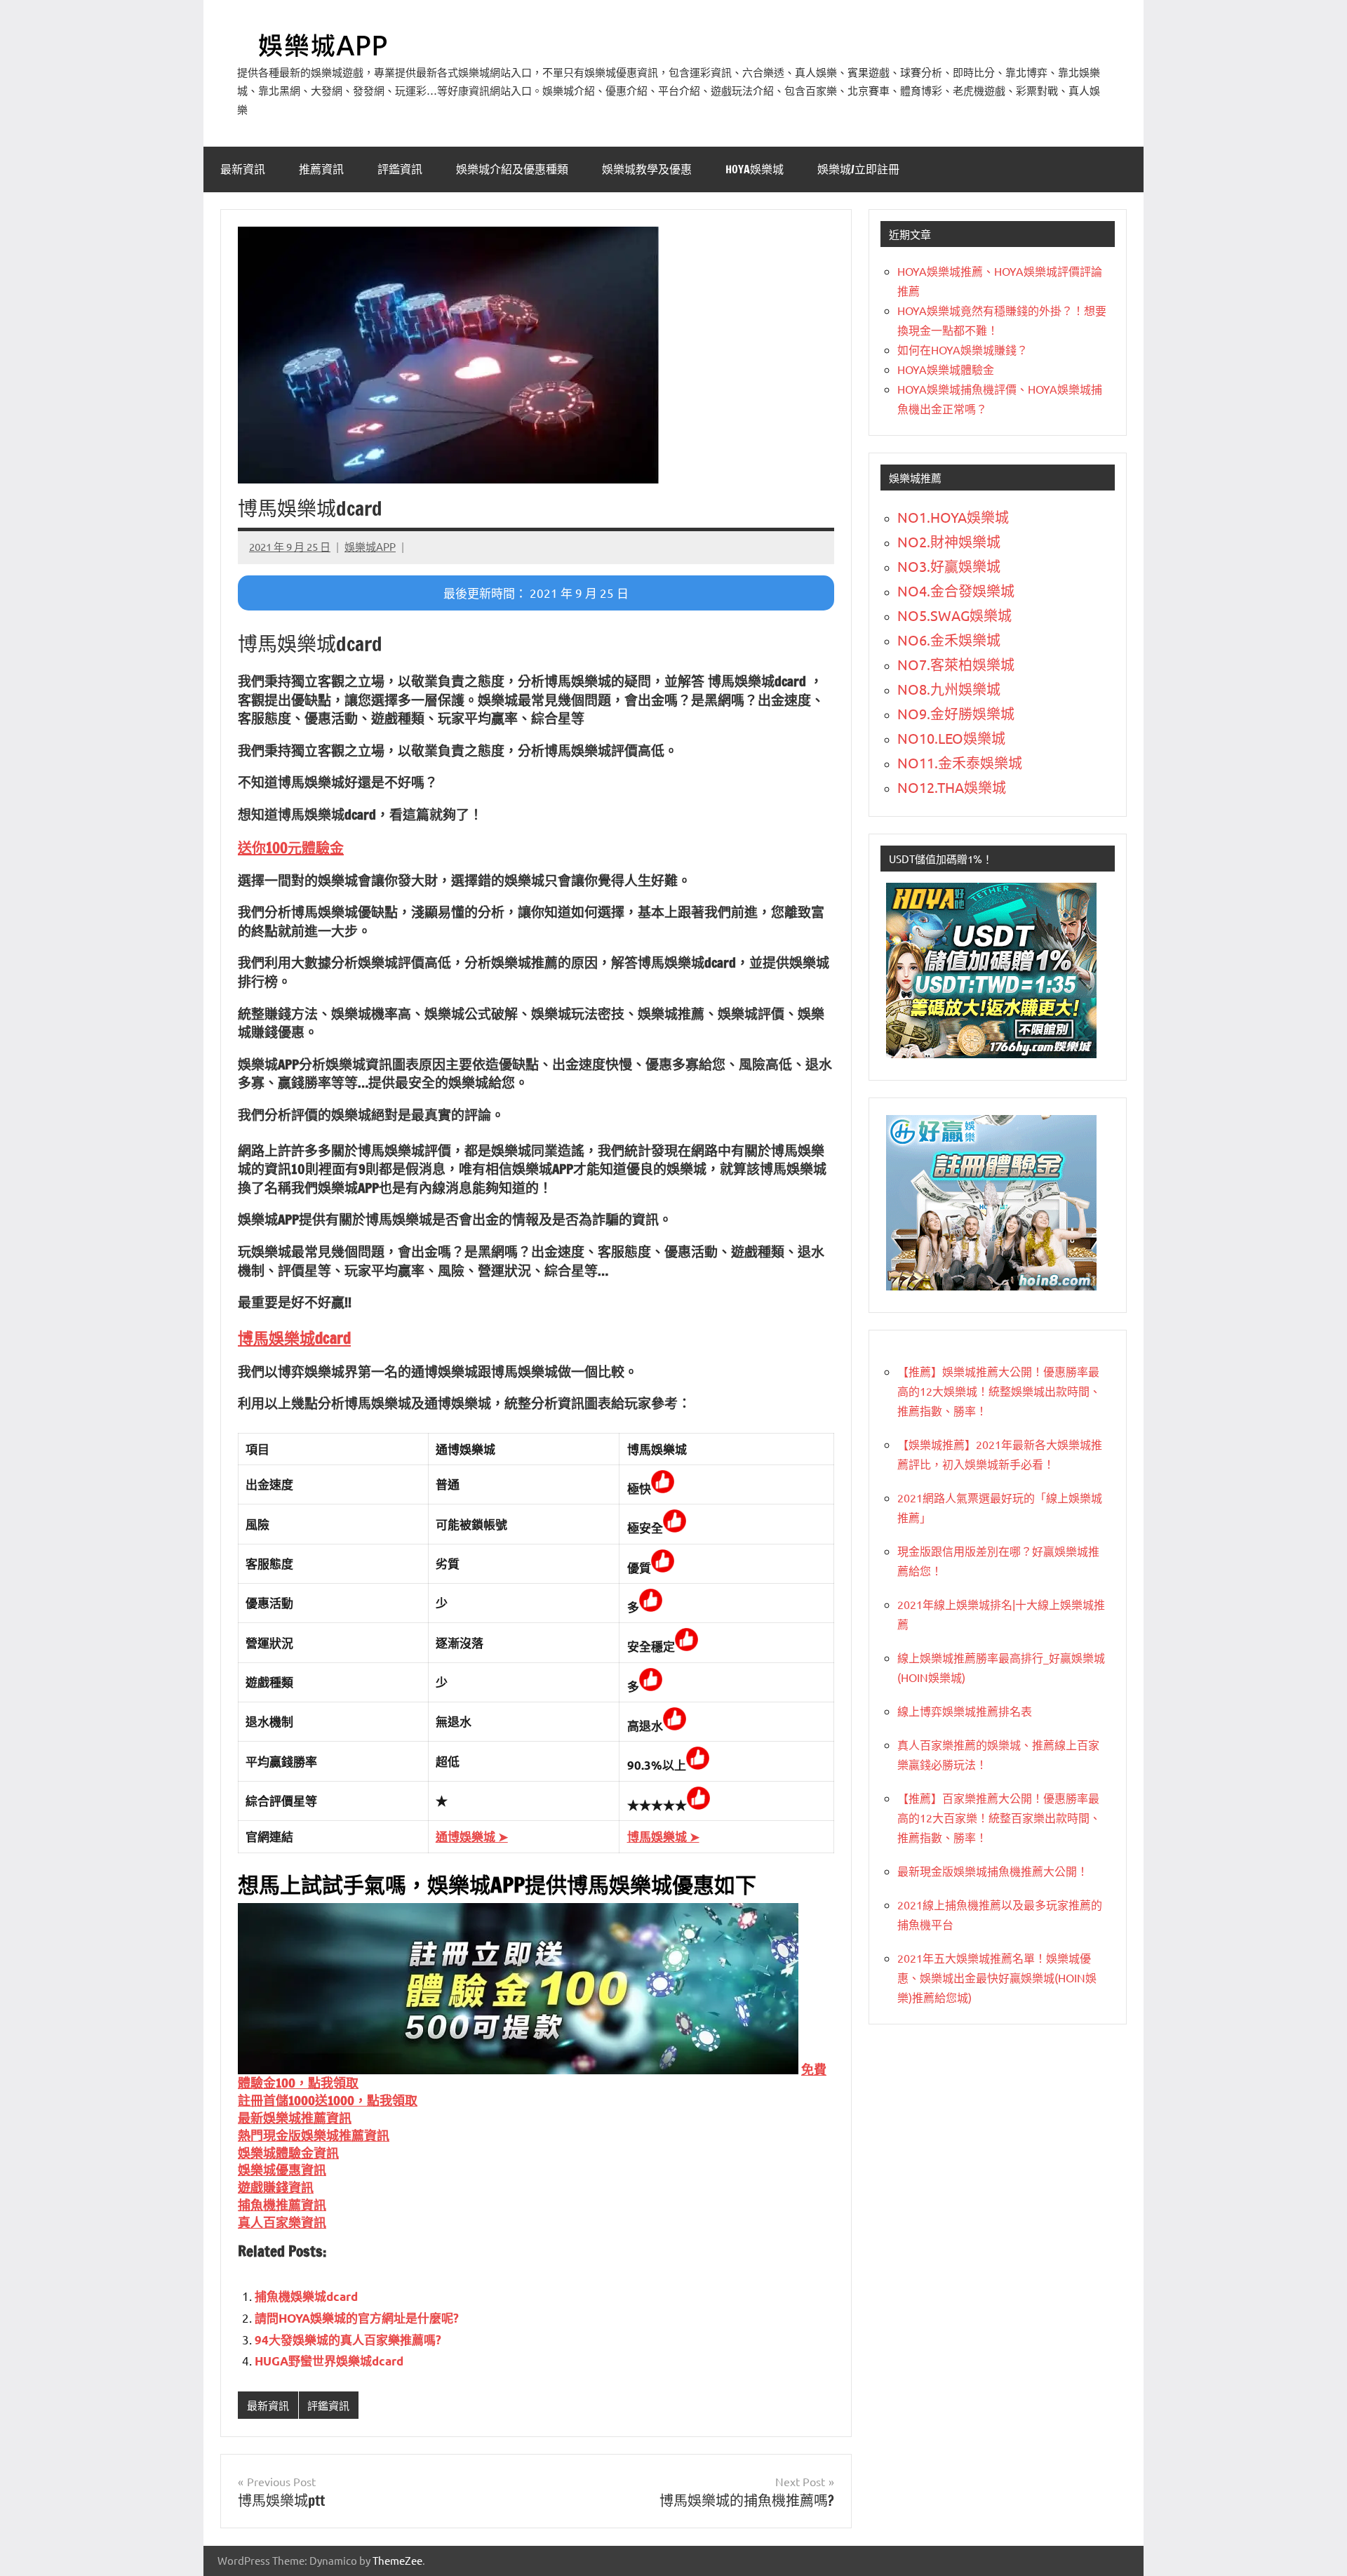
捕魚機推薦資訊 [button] (282, 2205)
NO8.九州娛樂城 (949, 689)
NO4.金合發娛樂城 (956, 590)
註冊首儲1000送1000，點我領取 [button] (328, 2100)
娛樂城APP (370, 546)
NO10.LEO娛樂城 (951, 738)
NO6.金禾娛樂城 (949, 640)
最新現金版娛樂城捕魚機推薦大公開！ (993, 1871)
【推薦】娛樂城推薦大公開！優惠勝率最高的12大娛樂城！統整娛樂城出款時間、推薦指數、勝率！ (999, 1391)
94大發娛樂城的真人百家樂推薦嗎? (348, 2340)
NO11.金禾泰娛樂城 (960, 762)
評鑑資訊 (400, 169)
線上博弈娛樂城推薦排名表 (965, 1711)
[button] (291, 848)
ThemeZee (397, 2560)
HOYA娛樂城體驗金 (946, 369)
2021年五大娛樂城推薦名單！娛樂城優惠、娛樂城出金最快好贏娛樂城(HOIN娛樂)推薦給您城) (997, 1977)
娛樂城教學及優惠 (647, 169)
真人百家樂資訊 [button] (282, 2222)
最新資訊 (243, 169)
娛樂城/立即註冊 (858, 169)
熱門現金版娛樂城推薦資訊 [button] (314, 2135)
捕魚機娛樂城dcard (306, 2296)
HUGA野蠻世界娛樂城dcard (329, 2361)
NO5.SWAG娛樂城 (954, 615)
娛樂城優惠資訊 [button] (282, 2170)
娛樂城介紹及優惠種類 (512, 169)
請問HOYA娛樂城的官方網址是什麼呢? (357, 2318)
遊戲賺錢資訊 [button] (276, 2187)
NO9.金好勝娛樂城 (956, 713)
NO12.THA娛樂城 (952, 787)
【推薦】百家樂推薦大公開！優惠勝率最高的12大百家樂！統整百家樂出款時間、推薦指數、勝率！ (999, 1817)
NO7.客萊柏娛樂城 (956, 664)
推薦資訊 (321, 169)
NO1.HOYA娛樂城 (953, 517)
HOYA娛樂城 (755, 169)
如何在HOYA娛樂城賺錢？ (963, 349)
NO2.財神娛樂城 (949, 541)
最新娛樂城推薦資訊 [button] (295, 2118)
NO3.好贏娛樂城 (949, 566)
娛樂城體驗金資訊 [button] (288, 2153)
